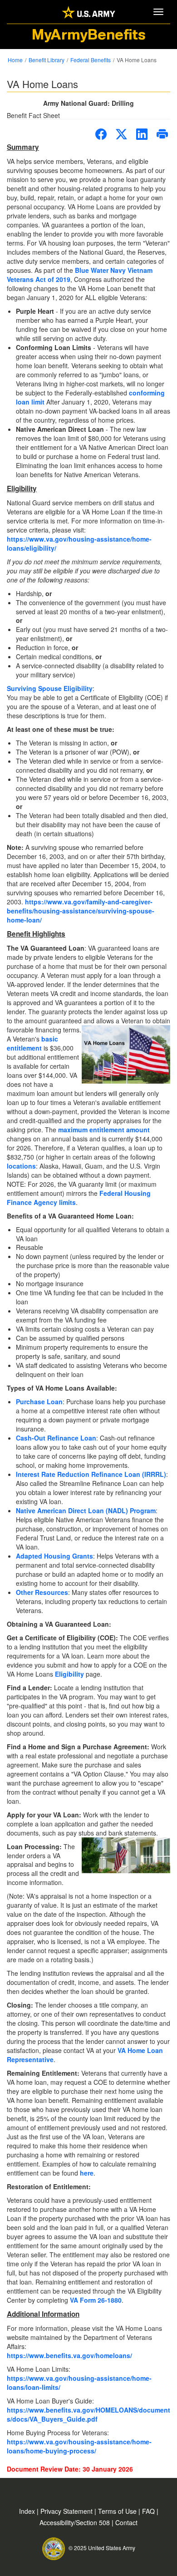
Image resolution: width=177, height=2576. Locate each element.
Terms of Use (118, 2511)
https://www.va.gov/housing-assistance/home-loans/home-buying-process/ (79, 2446)
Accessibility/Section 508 (76, 2522)
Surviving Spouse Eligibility (50, 688)
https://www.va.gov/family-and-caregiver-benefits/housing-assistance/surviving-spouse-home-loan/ (81, 911)
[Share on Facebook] (101, 134)
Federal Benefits (91, 60)
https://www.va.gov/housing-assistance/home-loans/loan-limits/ (79, 2383)
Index (28, 2511)
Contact (126, 2522)
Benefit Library (47, 60)
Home (15, 60)
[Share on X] (121, 134)
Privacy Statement (67, 2511)
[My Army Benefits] (88, 12)
